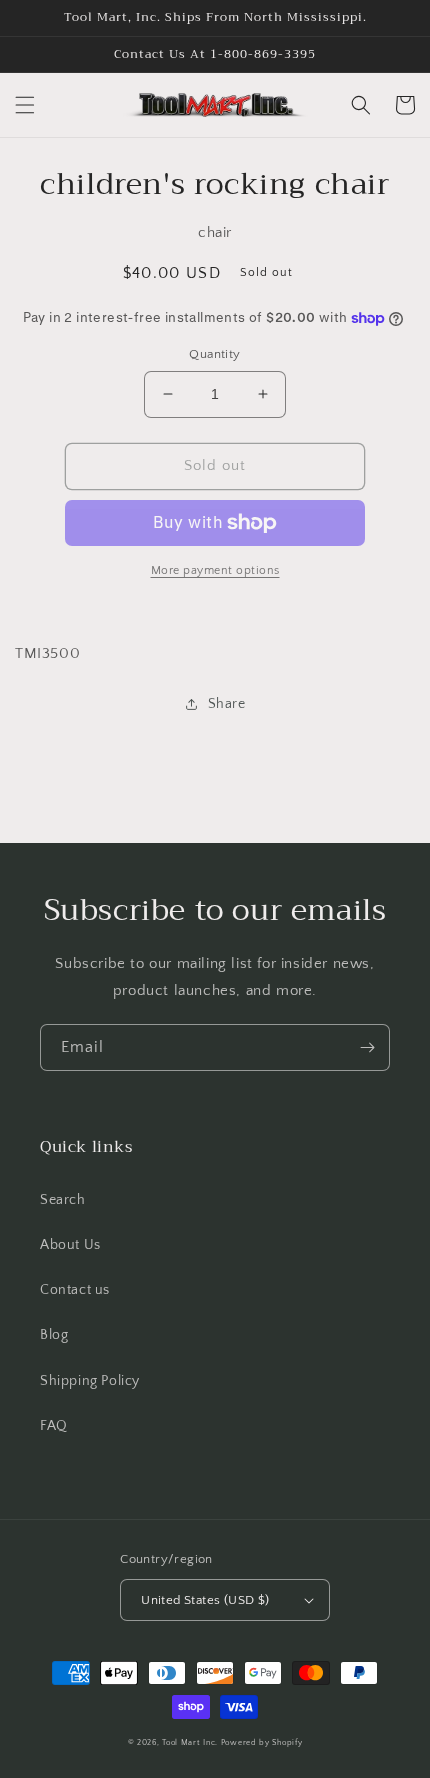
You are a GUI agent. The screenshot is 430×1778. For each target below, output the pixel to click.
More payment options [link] (215, 570)
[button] (25, 105)
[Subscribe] (367, 1047)
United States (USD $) (205, 1600)
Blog (54, 1335)
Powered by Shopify (262, 1742)
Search (63, 1200)
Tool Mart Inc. (190, 1742)
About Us (70, 1245)
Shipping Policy (90, 1381)
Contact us (75, 1290)
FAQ (54, 1426)
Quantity (214, 354)
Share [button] (227, 704)
